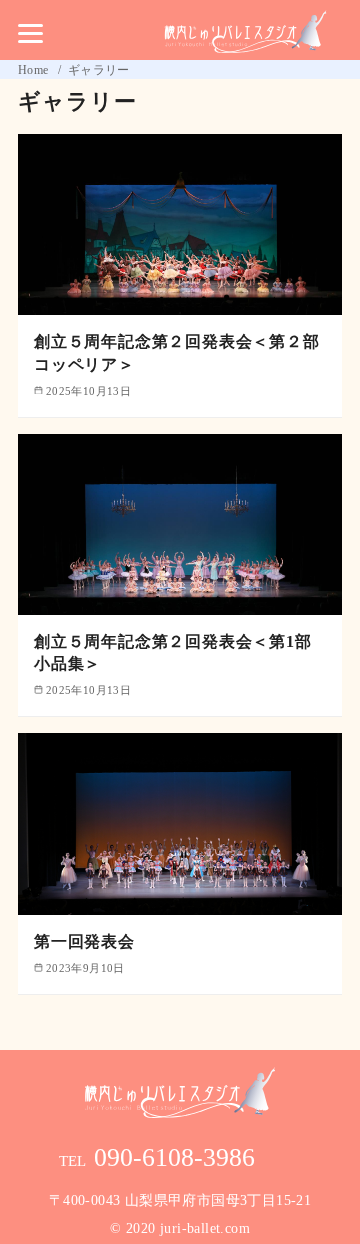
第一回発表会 (84, 941)
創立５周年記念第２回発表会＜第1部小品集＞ (173, 652)
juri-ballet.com (205, 1228)
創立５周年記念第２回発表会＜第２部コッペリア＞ (177, 352)
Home (35, 70)
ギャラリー (99, 70)
